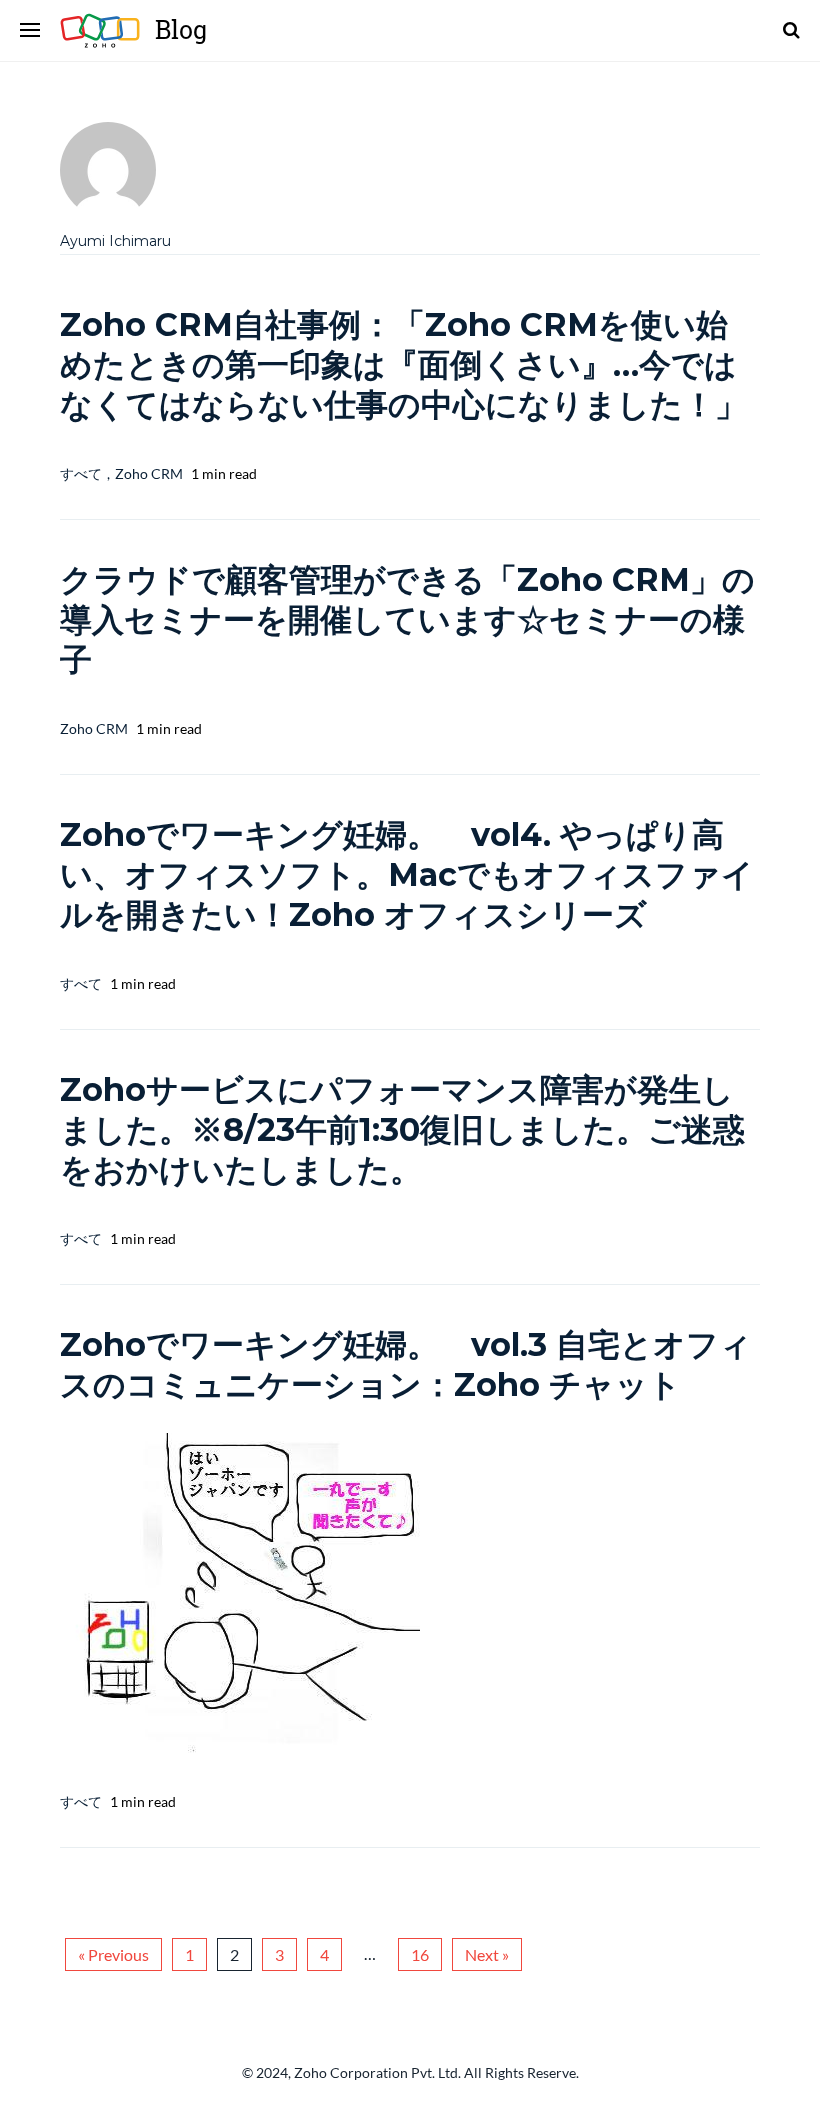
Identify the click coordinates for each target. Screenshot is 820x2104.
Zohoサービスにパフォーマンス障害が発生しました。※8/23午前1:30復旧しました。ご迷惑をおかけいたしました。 (402, 1129)
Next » (487, 1954)
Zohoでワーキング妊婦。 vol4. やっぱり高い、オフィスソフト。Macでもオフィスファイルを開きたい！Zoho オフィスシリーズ (407, 874)
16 (420, 1954)
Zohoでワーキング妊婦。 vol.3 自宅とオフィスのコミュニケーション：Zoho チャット (406, 1364)
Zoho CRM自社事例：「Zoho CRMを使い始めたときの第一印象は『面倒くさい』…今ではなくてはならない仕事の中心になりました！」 (403, 364)
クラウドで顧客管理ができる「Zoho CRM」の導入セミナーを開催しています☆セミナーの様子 (407, 619)
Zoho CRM (149, 473)
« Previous (113, 1954)
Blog (107, 30)
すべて (81, 473)
